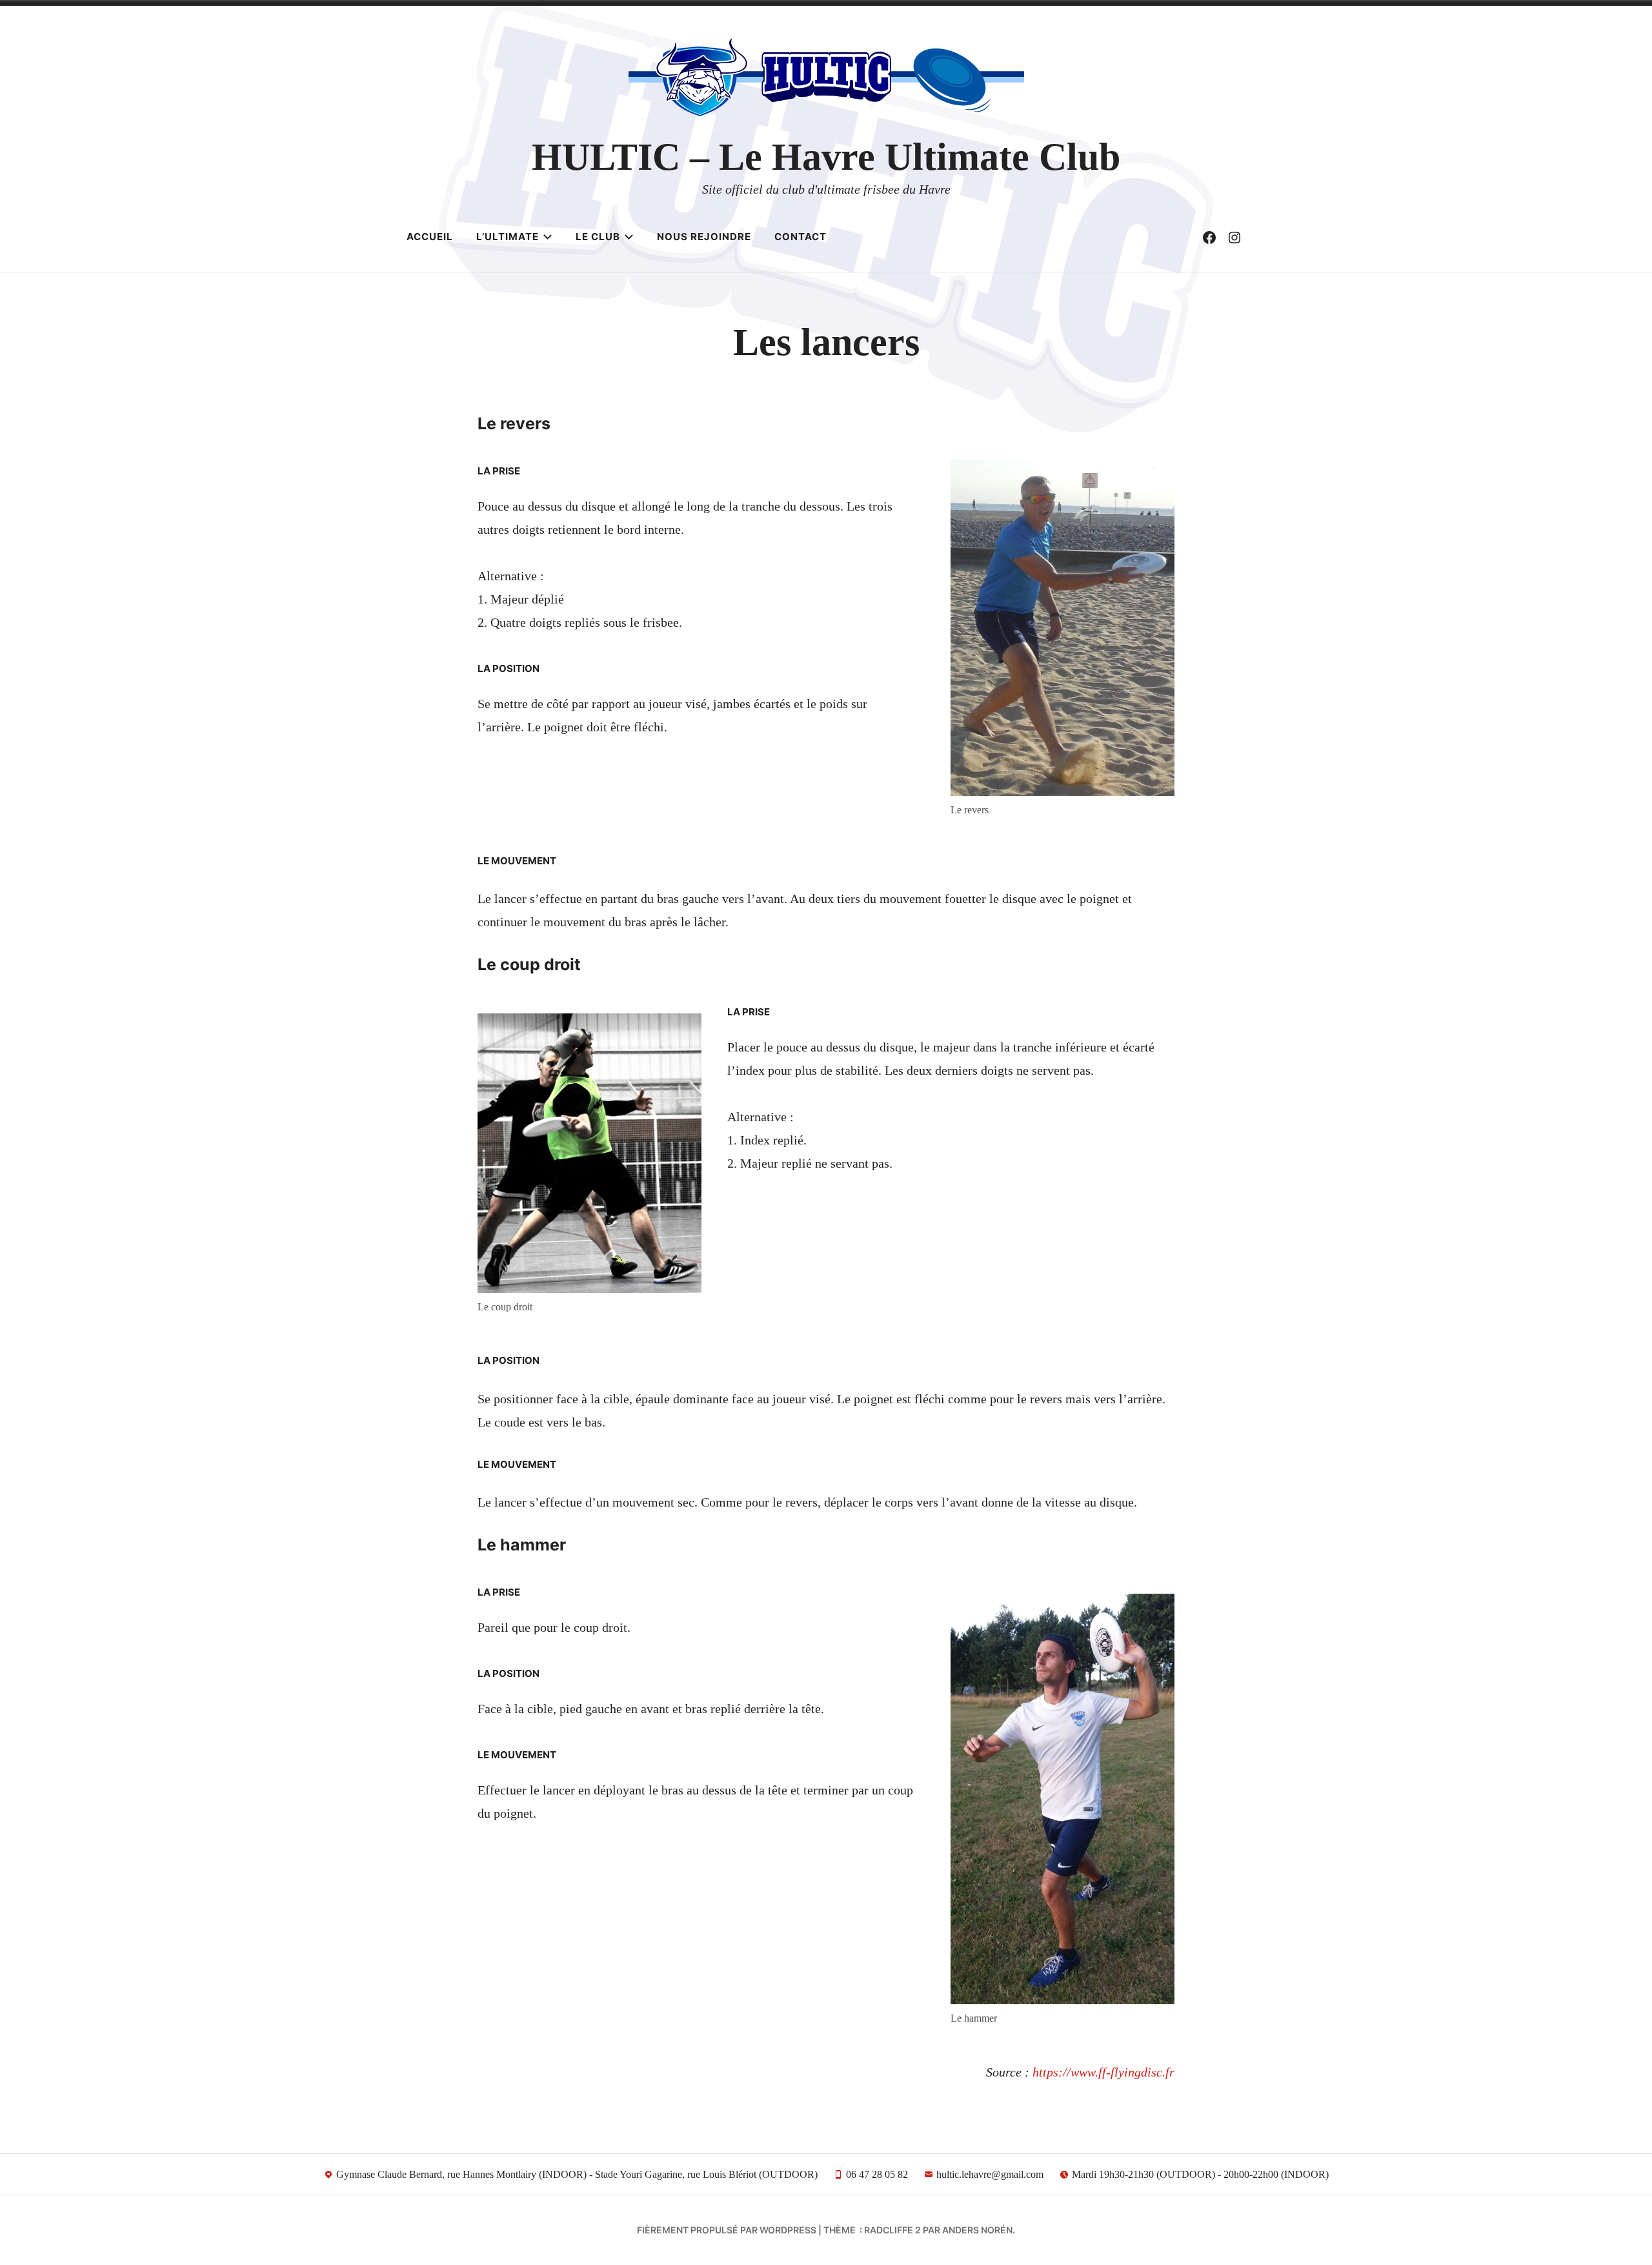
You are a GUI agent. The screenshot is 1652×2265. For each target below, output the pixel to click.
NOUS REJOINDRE (704, 237)
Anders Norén (977, 2230)
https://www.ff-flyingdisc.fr (1103, 2072)
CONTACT (801, 237)
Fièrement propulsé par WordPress (727, 2230)
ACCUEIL (430, 237)
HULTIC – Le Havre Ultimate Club (826, 157)
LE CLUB (598, 237)
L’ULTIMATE (508, 237)
